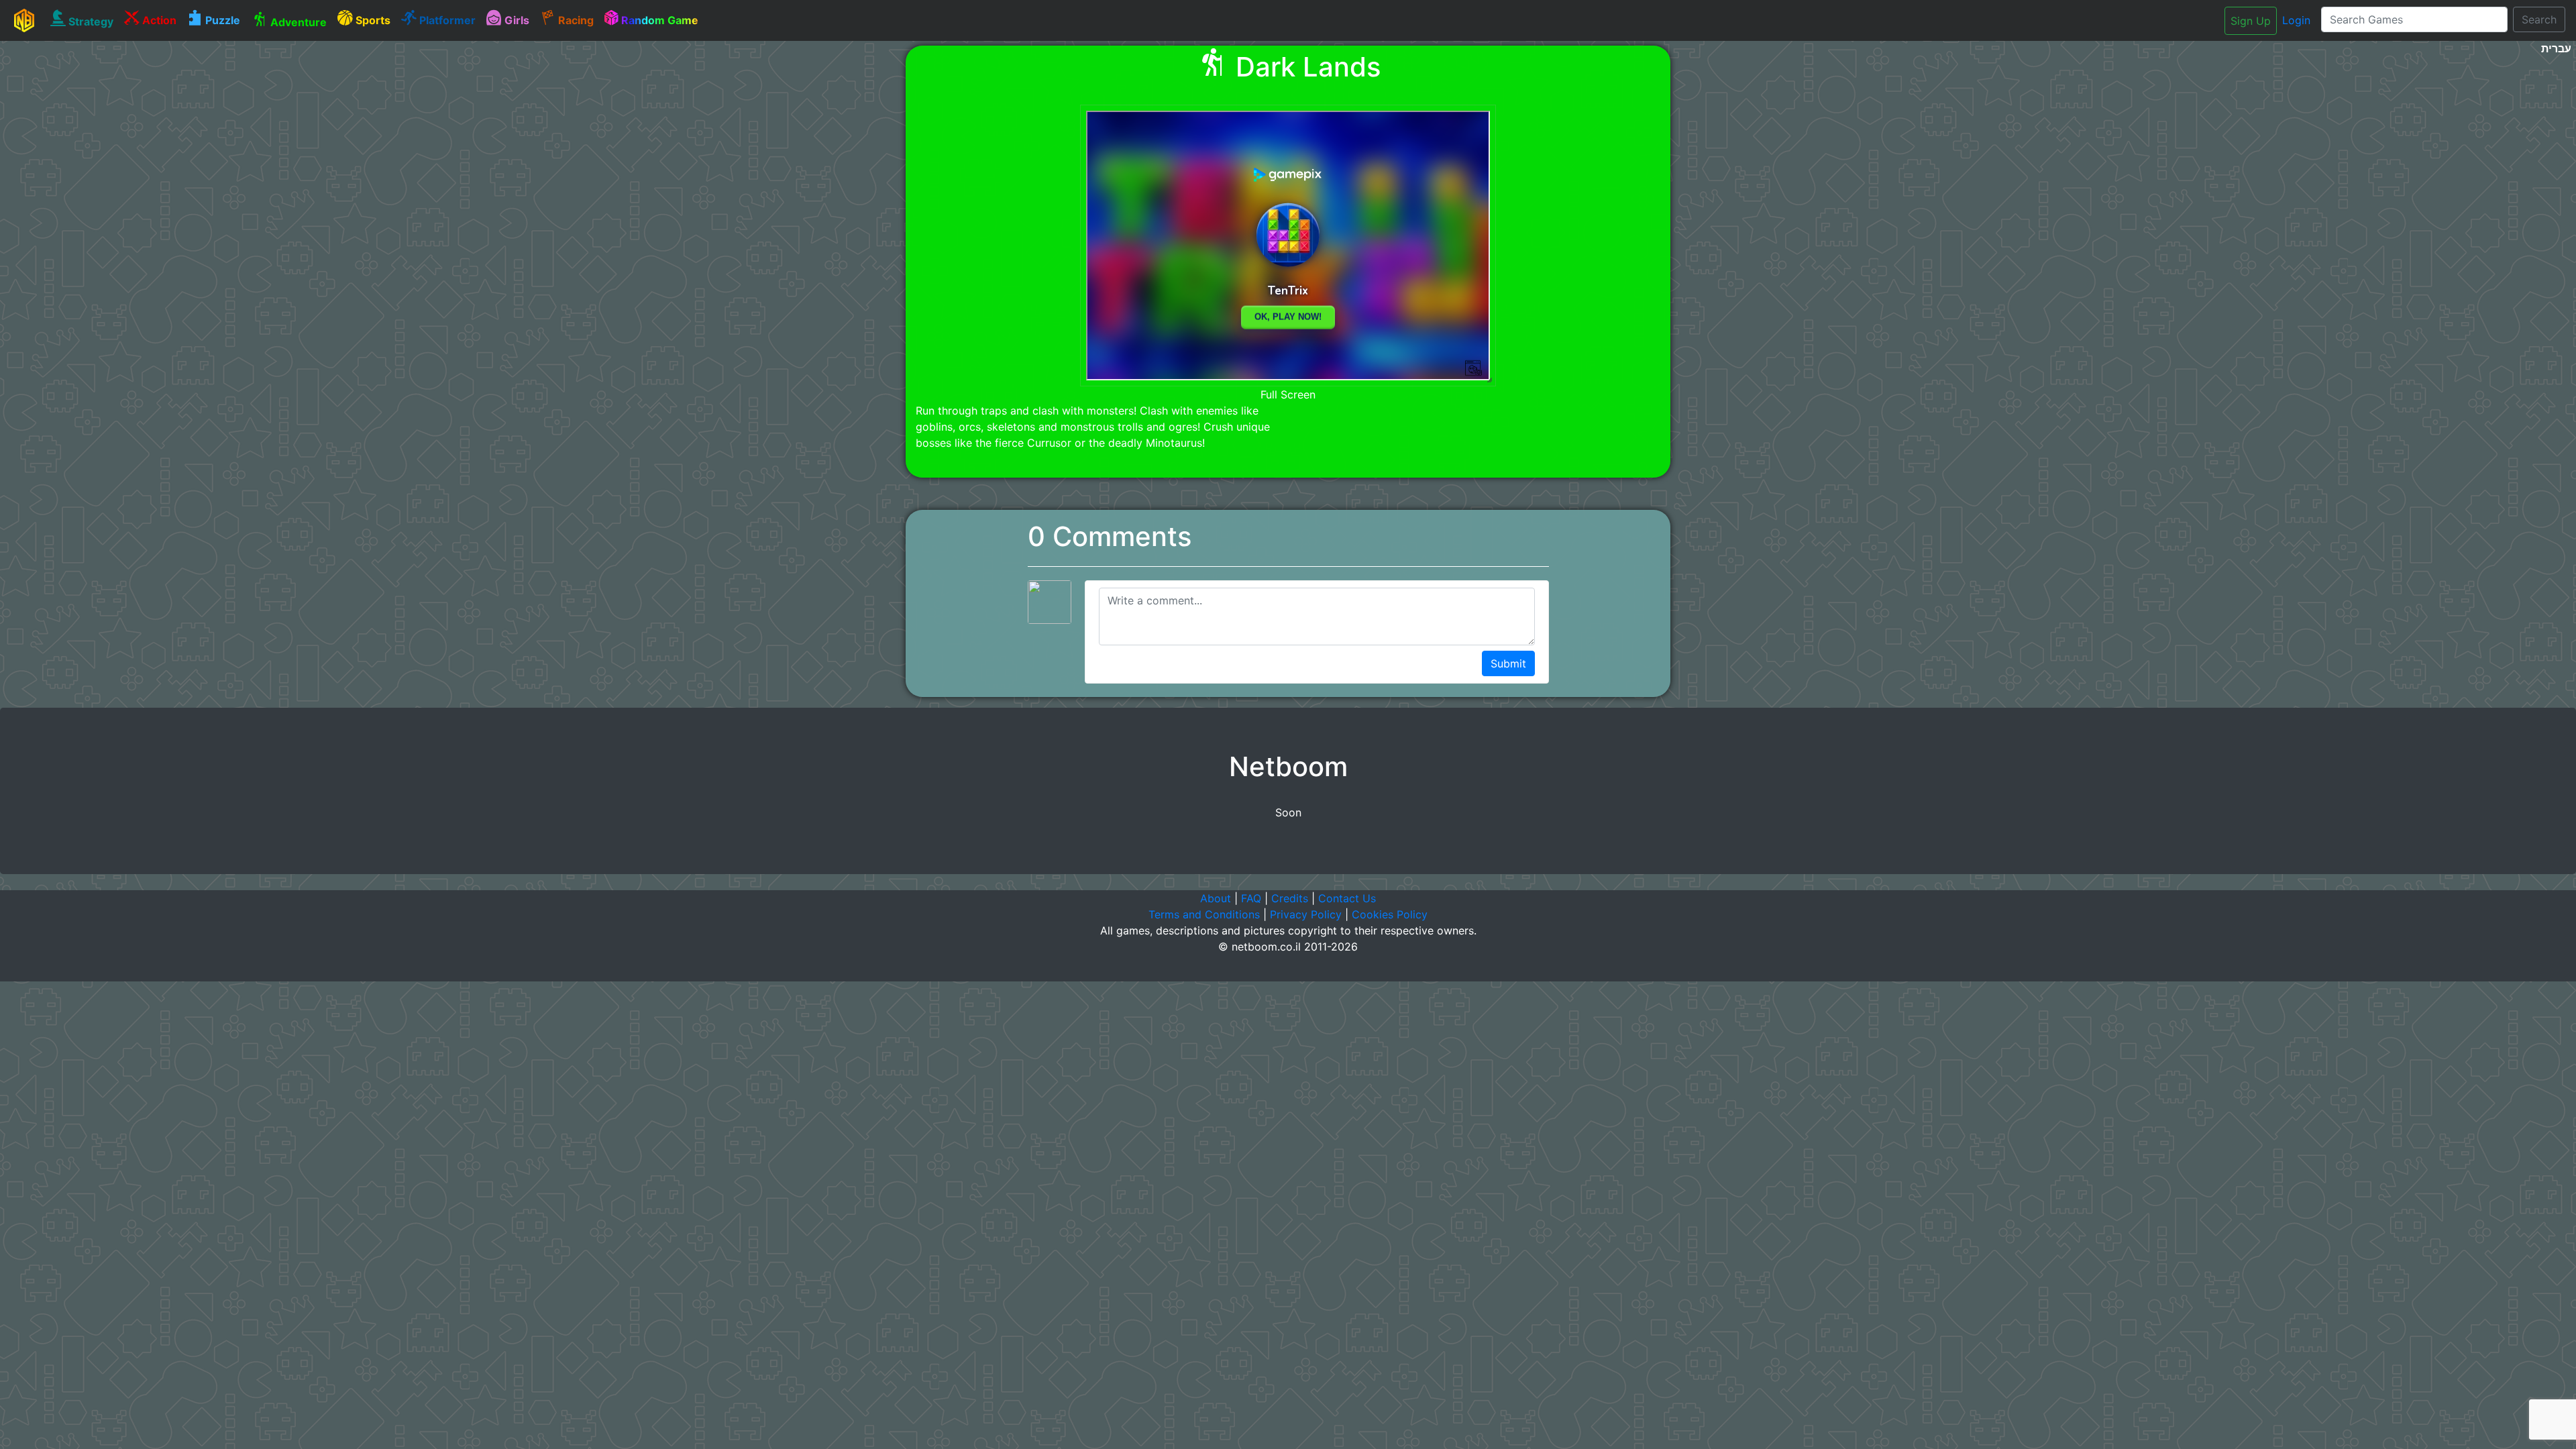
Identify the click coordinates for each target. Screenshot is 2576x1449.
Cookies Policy (1390, 914)
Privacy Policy (1306, 914)
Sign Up (2251, 21)
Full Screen (1288, 394)
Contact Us (1347, 898)
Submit (1508, 663)
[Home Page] (24, 20)
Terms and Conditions (1204, 914)
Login (2296, 20)
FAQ (1251, 898)
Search (2539, 19)
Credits (1290, 898)
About (1216, 898)
